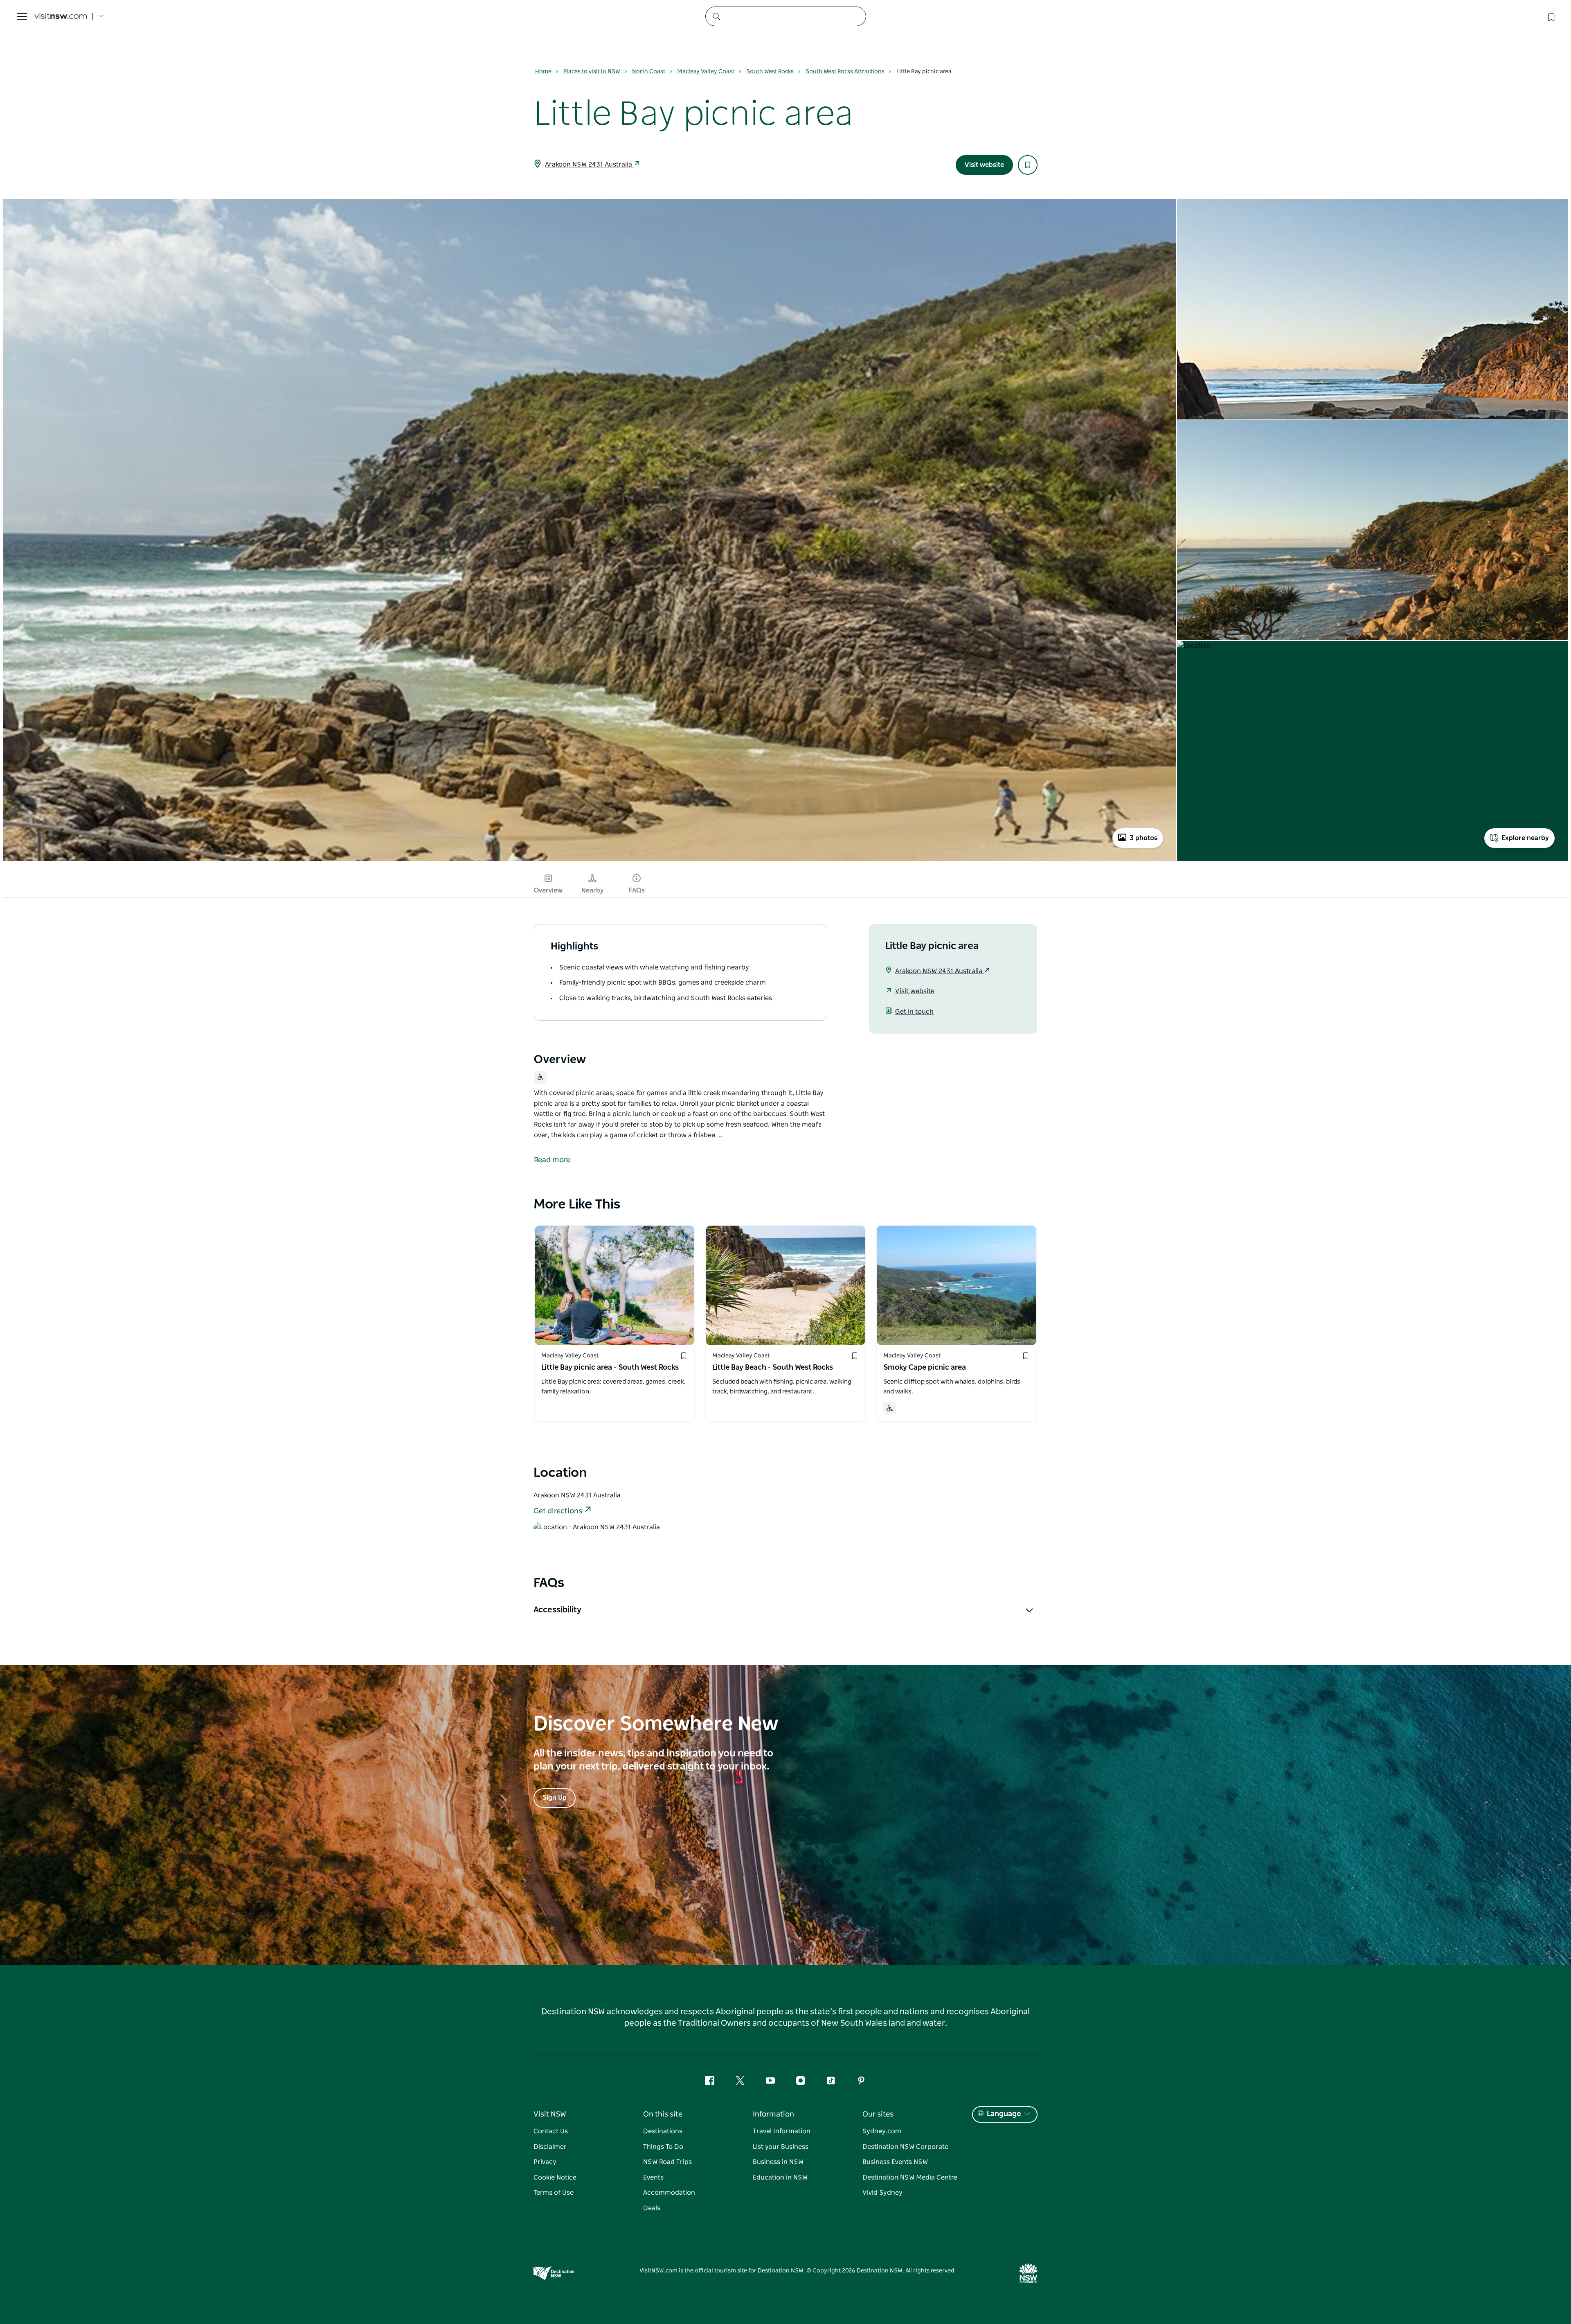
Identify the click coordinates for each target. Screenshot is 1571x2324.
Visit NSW (550, 2114)
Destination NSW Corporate (905, 2147)
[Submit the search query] (716, 16)
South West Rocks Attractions (845, 72)
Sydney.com (882, 2131)
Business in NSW (778, 2162)
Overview (548, 890)
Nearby (593, 890)
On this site (663, 2114)
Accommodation (669, 2193)
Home (543, 72)
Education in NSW (780, 2177)
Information (773, 2114)
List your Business (781, 2147)
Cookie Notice (555, 2177)
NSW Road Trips (667, 2162)
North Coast (649, 72)
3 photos (1143, 838)
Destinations (663, 2131)
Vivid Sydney (882, 2193)
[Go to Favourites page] (1551, 16)
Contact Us (551, 2131)
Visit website (984, 165)
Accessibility (557, 1610)
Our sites (878, 2114)
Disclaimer (550, 2147)
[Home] (61, 17)
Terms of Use (554, 2193)
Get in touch (914, 1012)
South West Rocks (770, 72)
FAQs (637, 890)
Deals (652, 2208)
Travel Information (782, 2131)
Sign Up (555, 1798)
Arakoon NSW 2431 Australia (589, 165)
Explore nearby (1525, 838)
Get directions (558, 1511)
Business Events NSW (895, 2162)
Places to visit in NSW (592, 72)
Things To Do (663, 2147)
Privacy (545, 2162)
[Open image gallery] (590, 860)
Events (653, 2177)
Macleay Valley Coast (706, 72)
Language (1004, 2114)
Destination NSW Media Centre (910, 2177)
